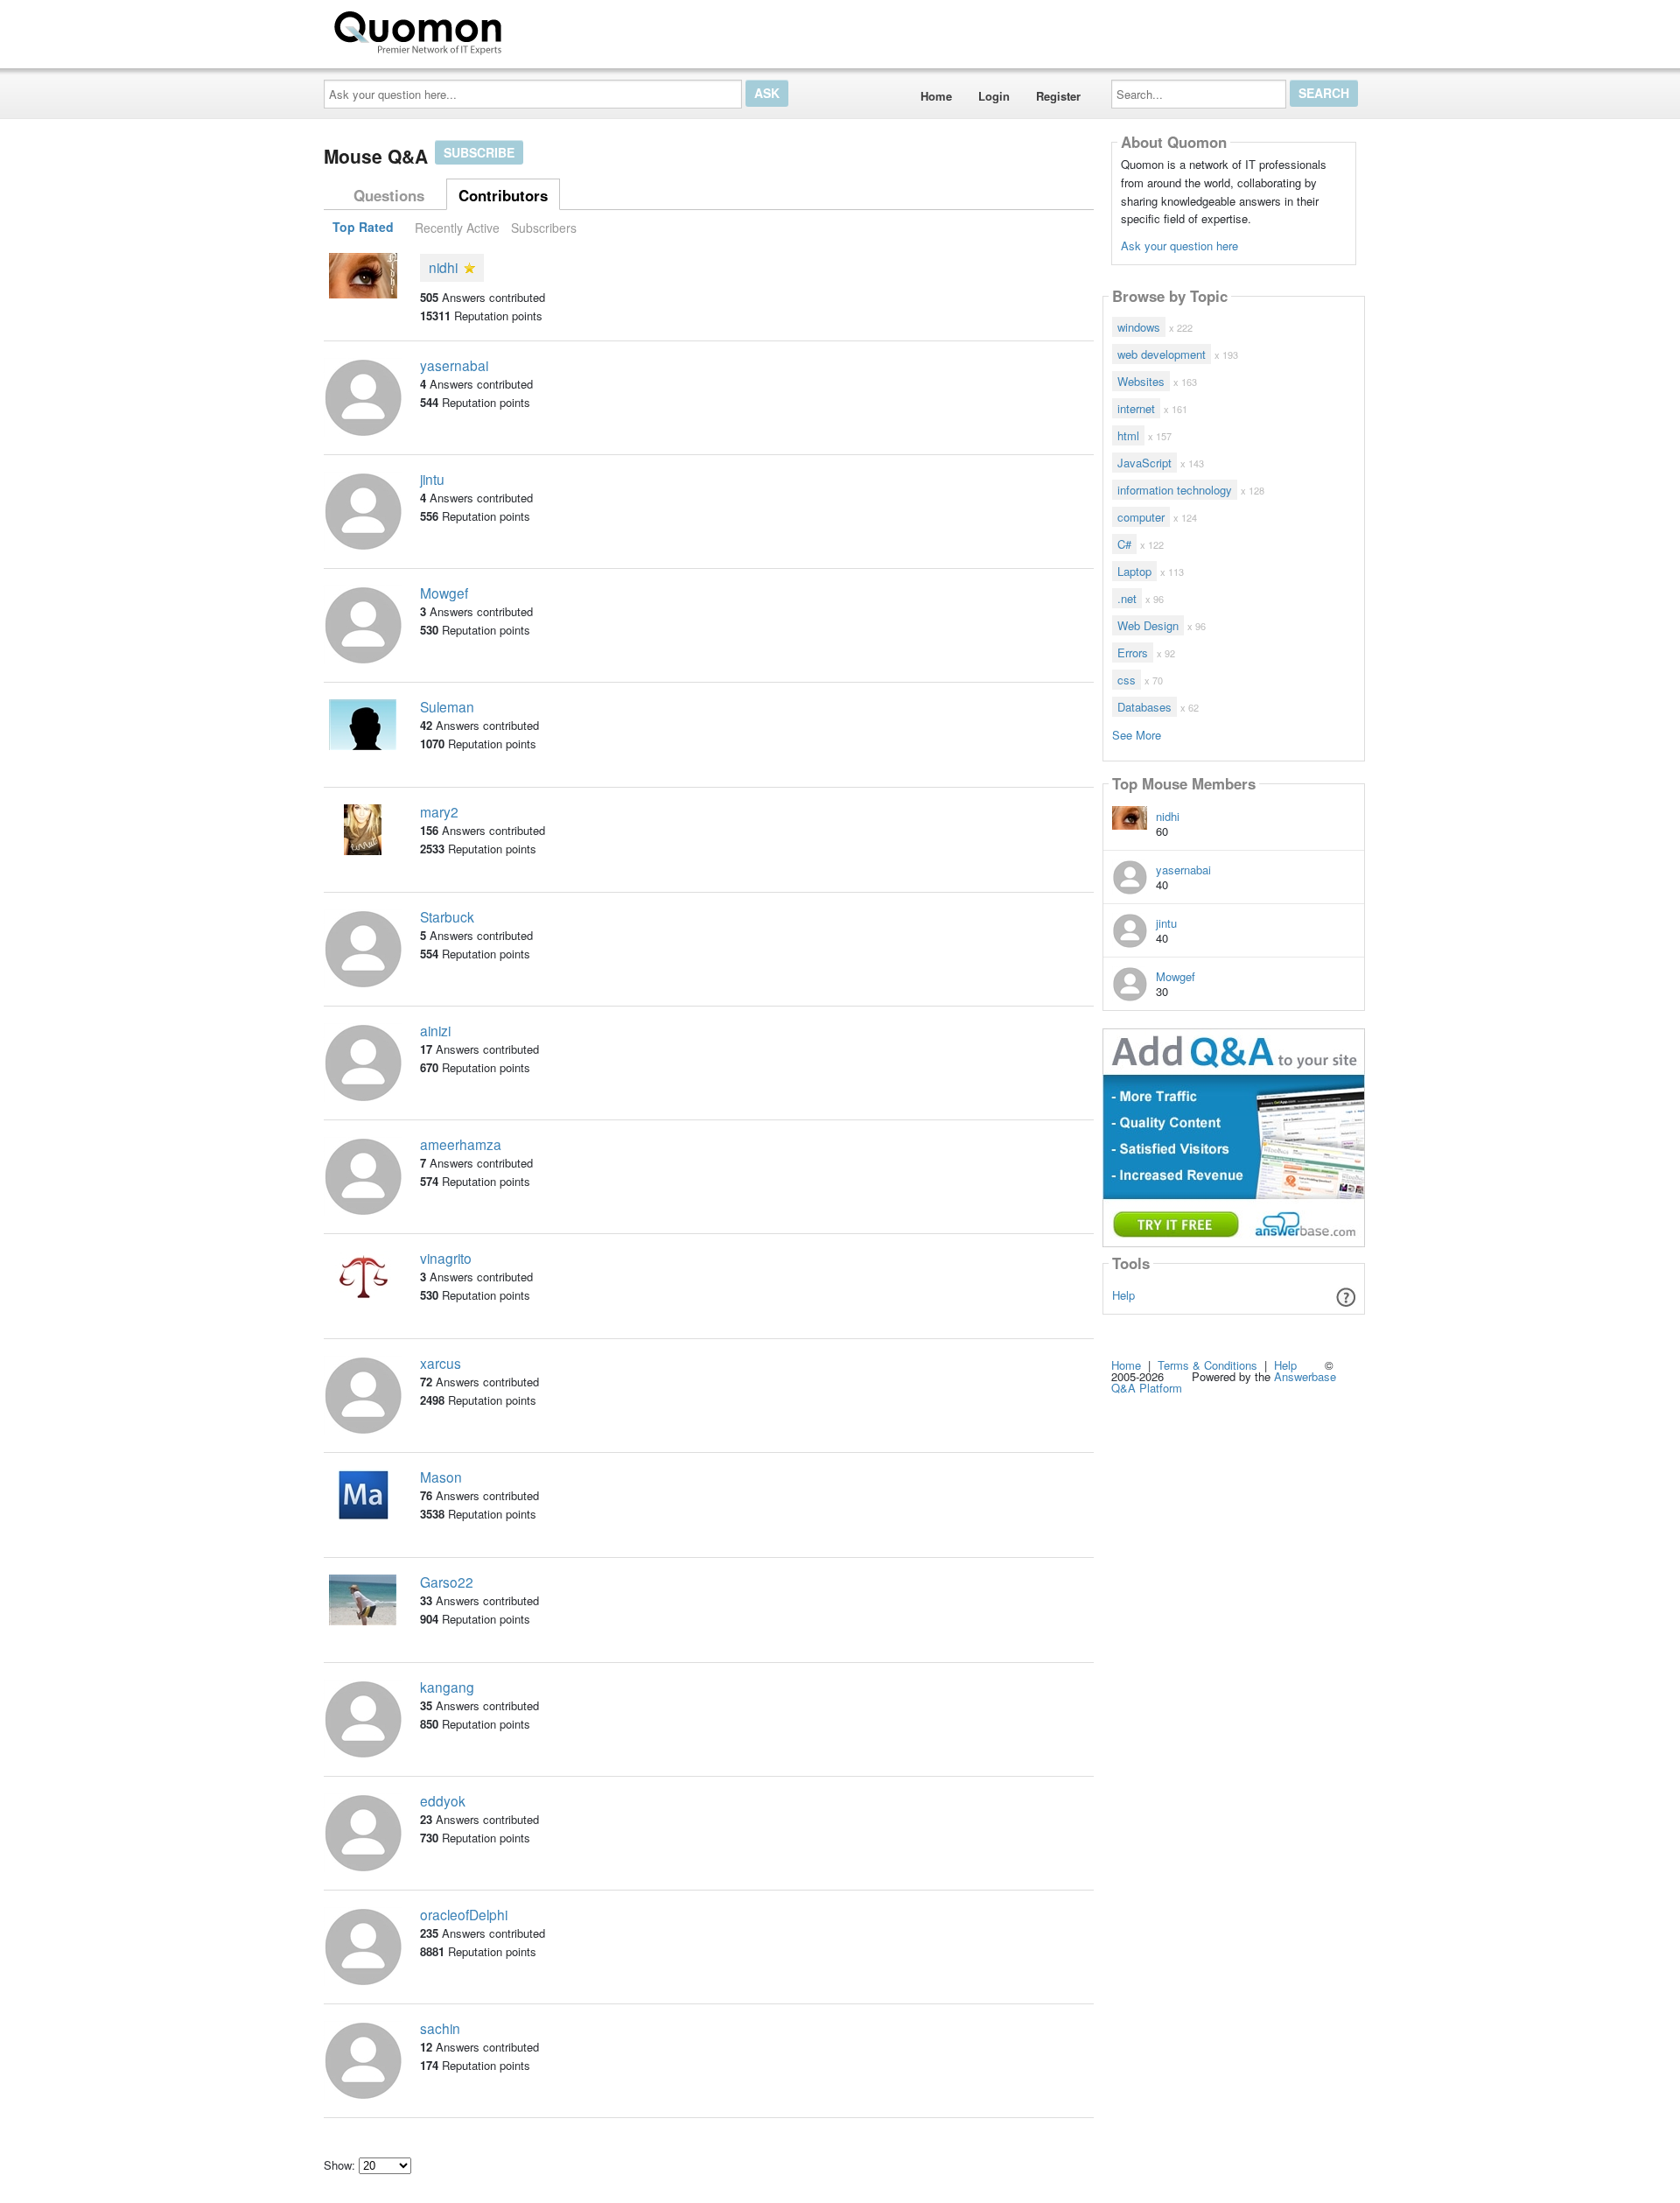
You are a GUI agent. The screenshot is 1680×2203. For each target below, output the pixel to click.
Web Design (1148, 625)
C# (1124, 544)
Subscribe (479, 152)
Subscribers (544, 228)
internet (1136, 408)
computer (1141, 517)
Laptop (1134, 571)
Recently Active (457, 228)
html (1128, 435)
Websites (1141, 381)
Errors (1133, 652)
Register (1058, 96)
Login (994, 96)
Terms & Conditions (1207, 1365)
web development (1162, 354)
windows (1139, 327)
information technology (1175, 490)
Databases (1144, 707)
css (1127, 680)
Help (1123, 1295)
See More (1137, 734)
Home (936, 96)
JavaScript (1144, 463)
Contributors (503, 195)
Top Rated (363, 228)
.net (1127, 598)
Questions (389, 195)
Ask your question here (1179, 246)
